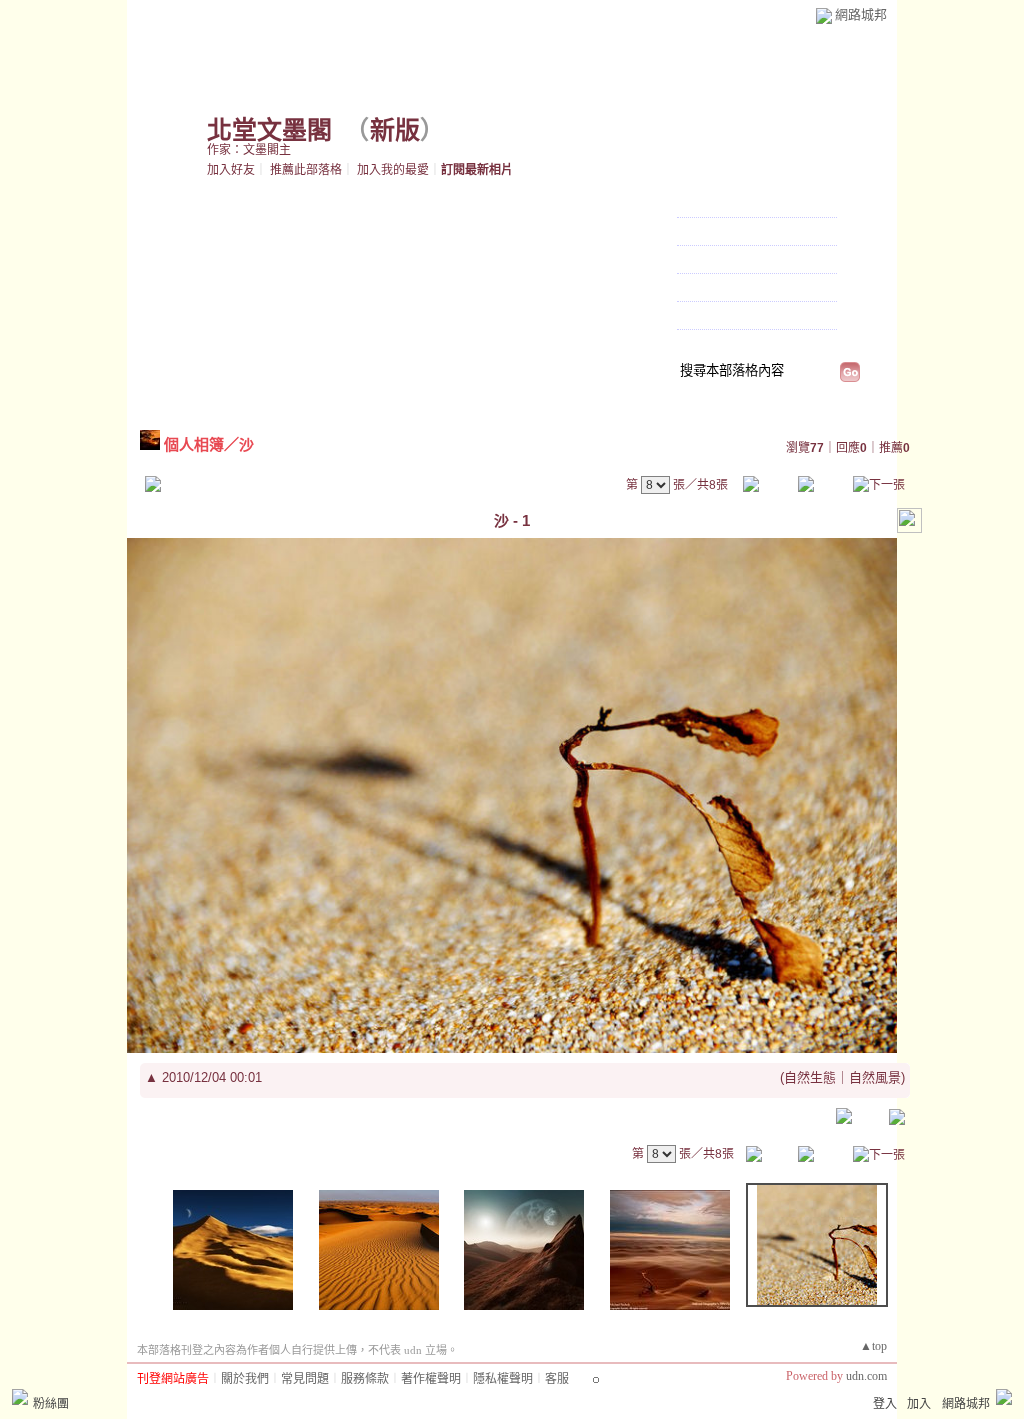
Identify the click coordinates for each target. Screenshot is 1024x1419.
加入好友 (231, 170)
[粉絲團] (20, 1397)
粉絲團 (51, 1404)
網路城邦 (861, 14)
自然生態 (810, 1077)
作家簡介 (707, 317)
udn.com (866, 1376)
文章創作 (707, 233)
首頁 (692, 205)
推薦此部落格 (306, 170)
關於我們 (245, 1379)
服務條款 (365, 1379)
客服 (557, 1379)
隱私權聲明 (503, 1379)
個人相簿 (707, 261)
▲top (873, 1346)
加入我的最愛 (393, 170)
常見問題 (305, 1379)
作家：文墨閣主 (249, 150)
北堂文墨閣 (269, 130)
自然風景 (875, 1077)
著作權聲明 (431, 1379)
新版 (395, 130)
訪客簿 (699, 289)
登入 (885, 1404)
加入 (919, 1404)
